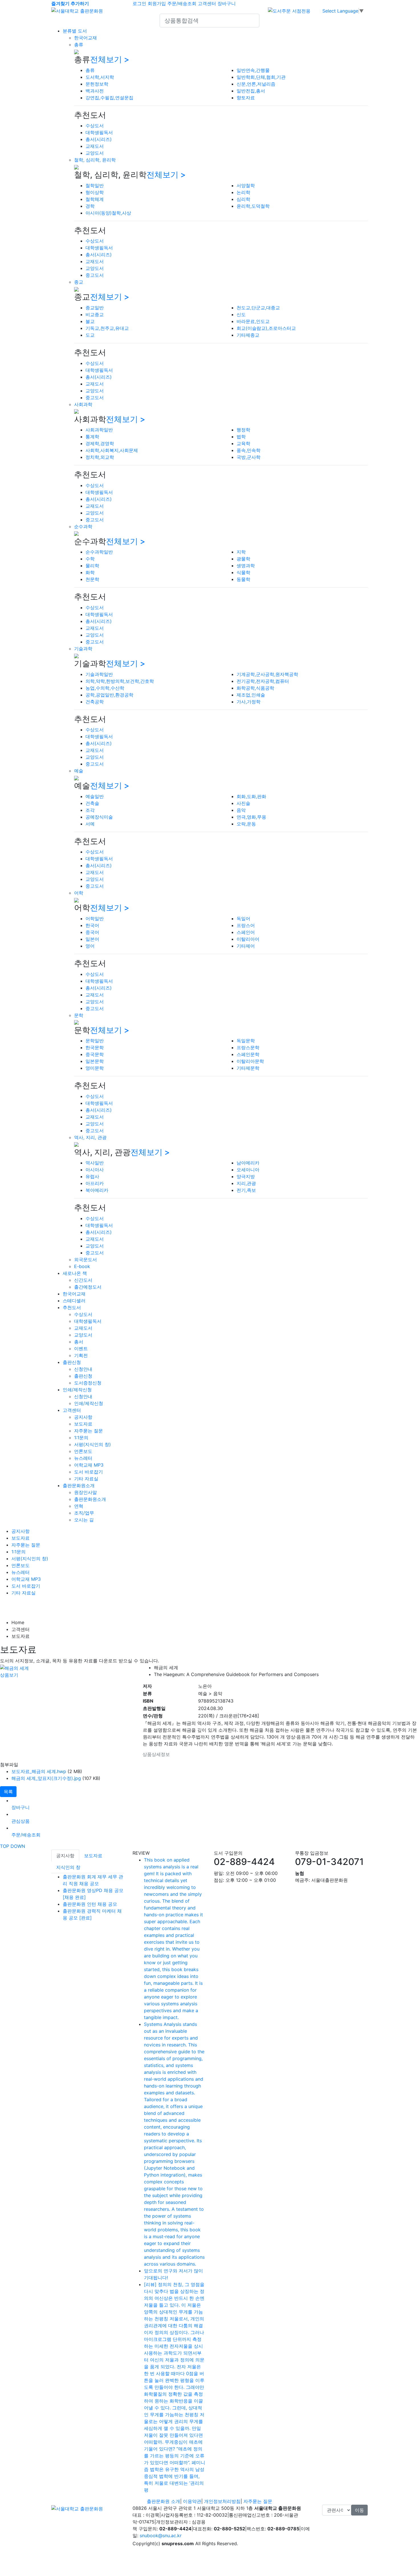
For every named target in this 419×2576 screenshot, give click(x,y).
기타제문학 (248, 1068)
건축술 (92, 803)
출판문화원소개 (79, 1485)
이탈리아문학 (250, 1061)
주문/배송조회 (182, 3)
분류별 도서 (75, 31)
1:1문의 (81, 1438)
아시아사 (95, 1170)
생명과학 (246, 566)
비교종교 (95, 314)
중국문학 (95, 1054)
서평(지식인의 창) (92, 1444)
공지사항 (83, 1417)
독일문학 (246, 1041)
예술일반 (95, 796)
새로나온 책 (75, 1273)
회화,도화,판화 (251, 796)
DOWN (18, 1846)
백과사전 (95, 91)
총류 (79, 45)
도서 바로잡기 (89, 1472)
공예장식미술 (99, 817)
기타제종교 (248, 335)
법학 (241, 437)
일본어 (92, 939)
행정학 (243, 430)
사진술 (243, 803)
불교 (90, 321)
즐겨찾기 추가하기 (70, 3)
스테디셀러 (74, 1301)
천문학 (92, 579)
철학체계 (95, 199)
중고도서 (95, 275)
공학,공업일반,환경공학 (109, 695)
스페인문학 (248, 1054)
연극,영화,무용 (251, 817)
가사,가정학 (249, 702)
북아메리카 (97, 1190)
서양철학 (246, 185)
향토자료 (246, 98)
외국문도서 (86, 1259)
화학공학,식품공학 (255, 688)
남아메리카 (248, 1163)
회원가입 (157, 3)
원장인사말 (86, 1492)
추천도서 (72, 1307)
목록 (8, 1792)
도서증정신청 (88, 1383)
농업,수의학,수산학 (105, 688)
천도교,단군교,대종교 (258, 308)
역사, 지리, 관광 (90, 1137)
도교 (90, 335)
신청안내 (83, 1369)
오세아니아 (248, 1170)
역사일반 (95, 1163)
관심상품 (21, 1821)
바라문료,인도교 (253, 321)
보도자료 (83, 1424)
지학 (241, 552)
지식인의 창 (68, 1867)
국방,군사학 (249, 457)
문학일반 (95, 1041)
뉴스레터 (83, 1458)
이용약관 (192, 2501)
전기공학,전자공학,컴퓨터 (263, 681)
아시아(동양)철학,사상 (108, 213)
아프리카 (95, 1183)
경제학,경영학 (100, 443)
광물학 (243, 559)
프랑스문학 (248, 1047)
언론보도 (83, 1451)
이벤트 (81, 1348)
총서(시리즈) (99, 139)
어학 (79, 893)
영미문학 (95, 1068)
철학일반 (95, 185)
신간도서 (83, 1280)
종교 (79, 282)
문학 (79, 1015)
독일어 (243, 918)
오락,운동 (246, 824)
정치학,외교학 (100, 457)
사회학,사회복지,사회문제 (112, 450)
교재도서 (95, 146)
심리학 (243, 199)
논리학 (243, 192)
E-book (82, 1266)
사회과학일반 (99, 430)
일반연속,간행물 (253, 70)
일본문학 (95, 1061)
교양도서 (95, 153)
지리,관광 (246, 1183)
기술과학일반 (99, 674)
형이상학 (95, 192)
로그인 (139, 3)
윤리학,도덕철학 (253, 206)
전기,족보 (246, 1190)
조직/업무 (84, 1513)
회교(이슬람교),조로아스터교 (266, 328)
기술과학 (83, 649)
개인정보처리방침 (222, 2501)
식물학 (243, 572)
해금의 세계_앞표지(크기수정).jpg (46, 1778)
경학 (90, 206)
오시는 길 (84, 1520)
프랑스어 (246, 925)
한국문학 (95, 1047)
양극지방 (246, 1176)
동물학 (243, 579)
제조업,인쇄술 (251, 695)
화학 (90, 572)
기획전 (81, 1355)
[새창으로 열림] (289, 10)
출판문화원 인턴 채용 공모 (90, 1904)
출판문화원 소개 (163, 2501)
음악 (241, 810)
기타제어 (246, 946)
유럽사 (92, 1176)
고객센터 (207, 3)
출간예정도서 (88, 1287)
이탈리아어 (248, 939)
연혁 (79, 1506)
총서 (79, 1342)
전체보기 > (110, 59)
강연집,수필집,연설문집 (109, 98)
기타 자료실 (86, 1479)
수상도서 (95, 126)
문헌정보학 (97, 84)
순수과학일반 (99, 552)
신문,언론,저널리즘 (256, 84)
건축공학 (95, 702)
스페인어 (246, 932)
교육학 (243, 443)
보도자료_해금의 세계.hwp (39, 1771)
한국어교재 (86, 38)
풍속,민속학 (249, 450)
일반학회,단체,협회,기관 (261, 77)
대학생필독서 (99, 132)
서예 (90, 824)
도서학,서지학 (100, 77)
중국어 (92, 932)
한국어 (92, 925)
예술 (79, 771)
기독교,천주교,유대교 (107, 328)
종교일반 (95, 308)
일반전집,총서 (251, 91)
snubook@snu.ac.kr (161, 2535)
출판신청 (72, 1362)
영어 (90, 946)
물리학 (92, 566)
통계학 (92, 437)
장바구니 (227, 3)
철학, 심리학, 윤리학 (95, 160)
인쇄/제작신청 (77, 1390)
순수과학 (83, 526)
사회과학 (83, 404)
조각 (90, 810)
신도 (241, 314)
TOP (5, 1846)
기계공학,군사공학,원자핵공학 (267, 674)
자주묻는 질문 (89, 1431)
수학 (90, 559)
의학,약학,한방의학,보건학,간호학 (120, 681)
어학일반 (95, 918)
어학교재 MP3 (89, 1465)
